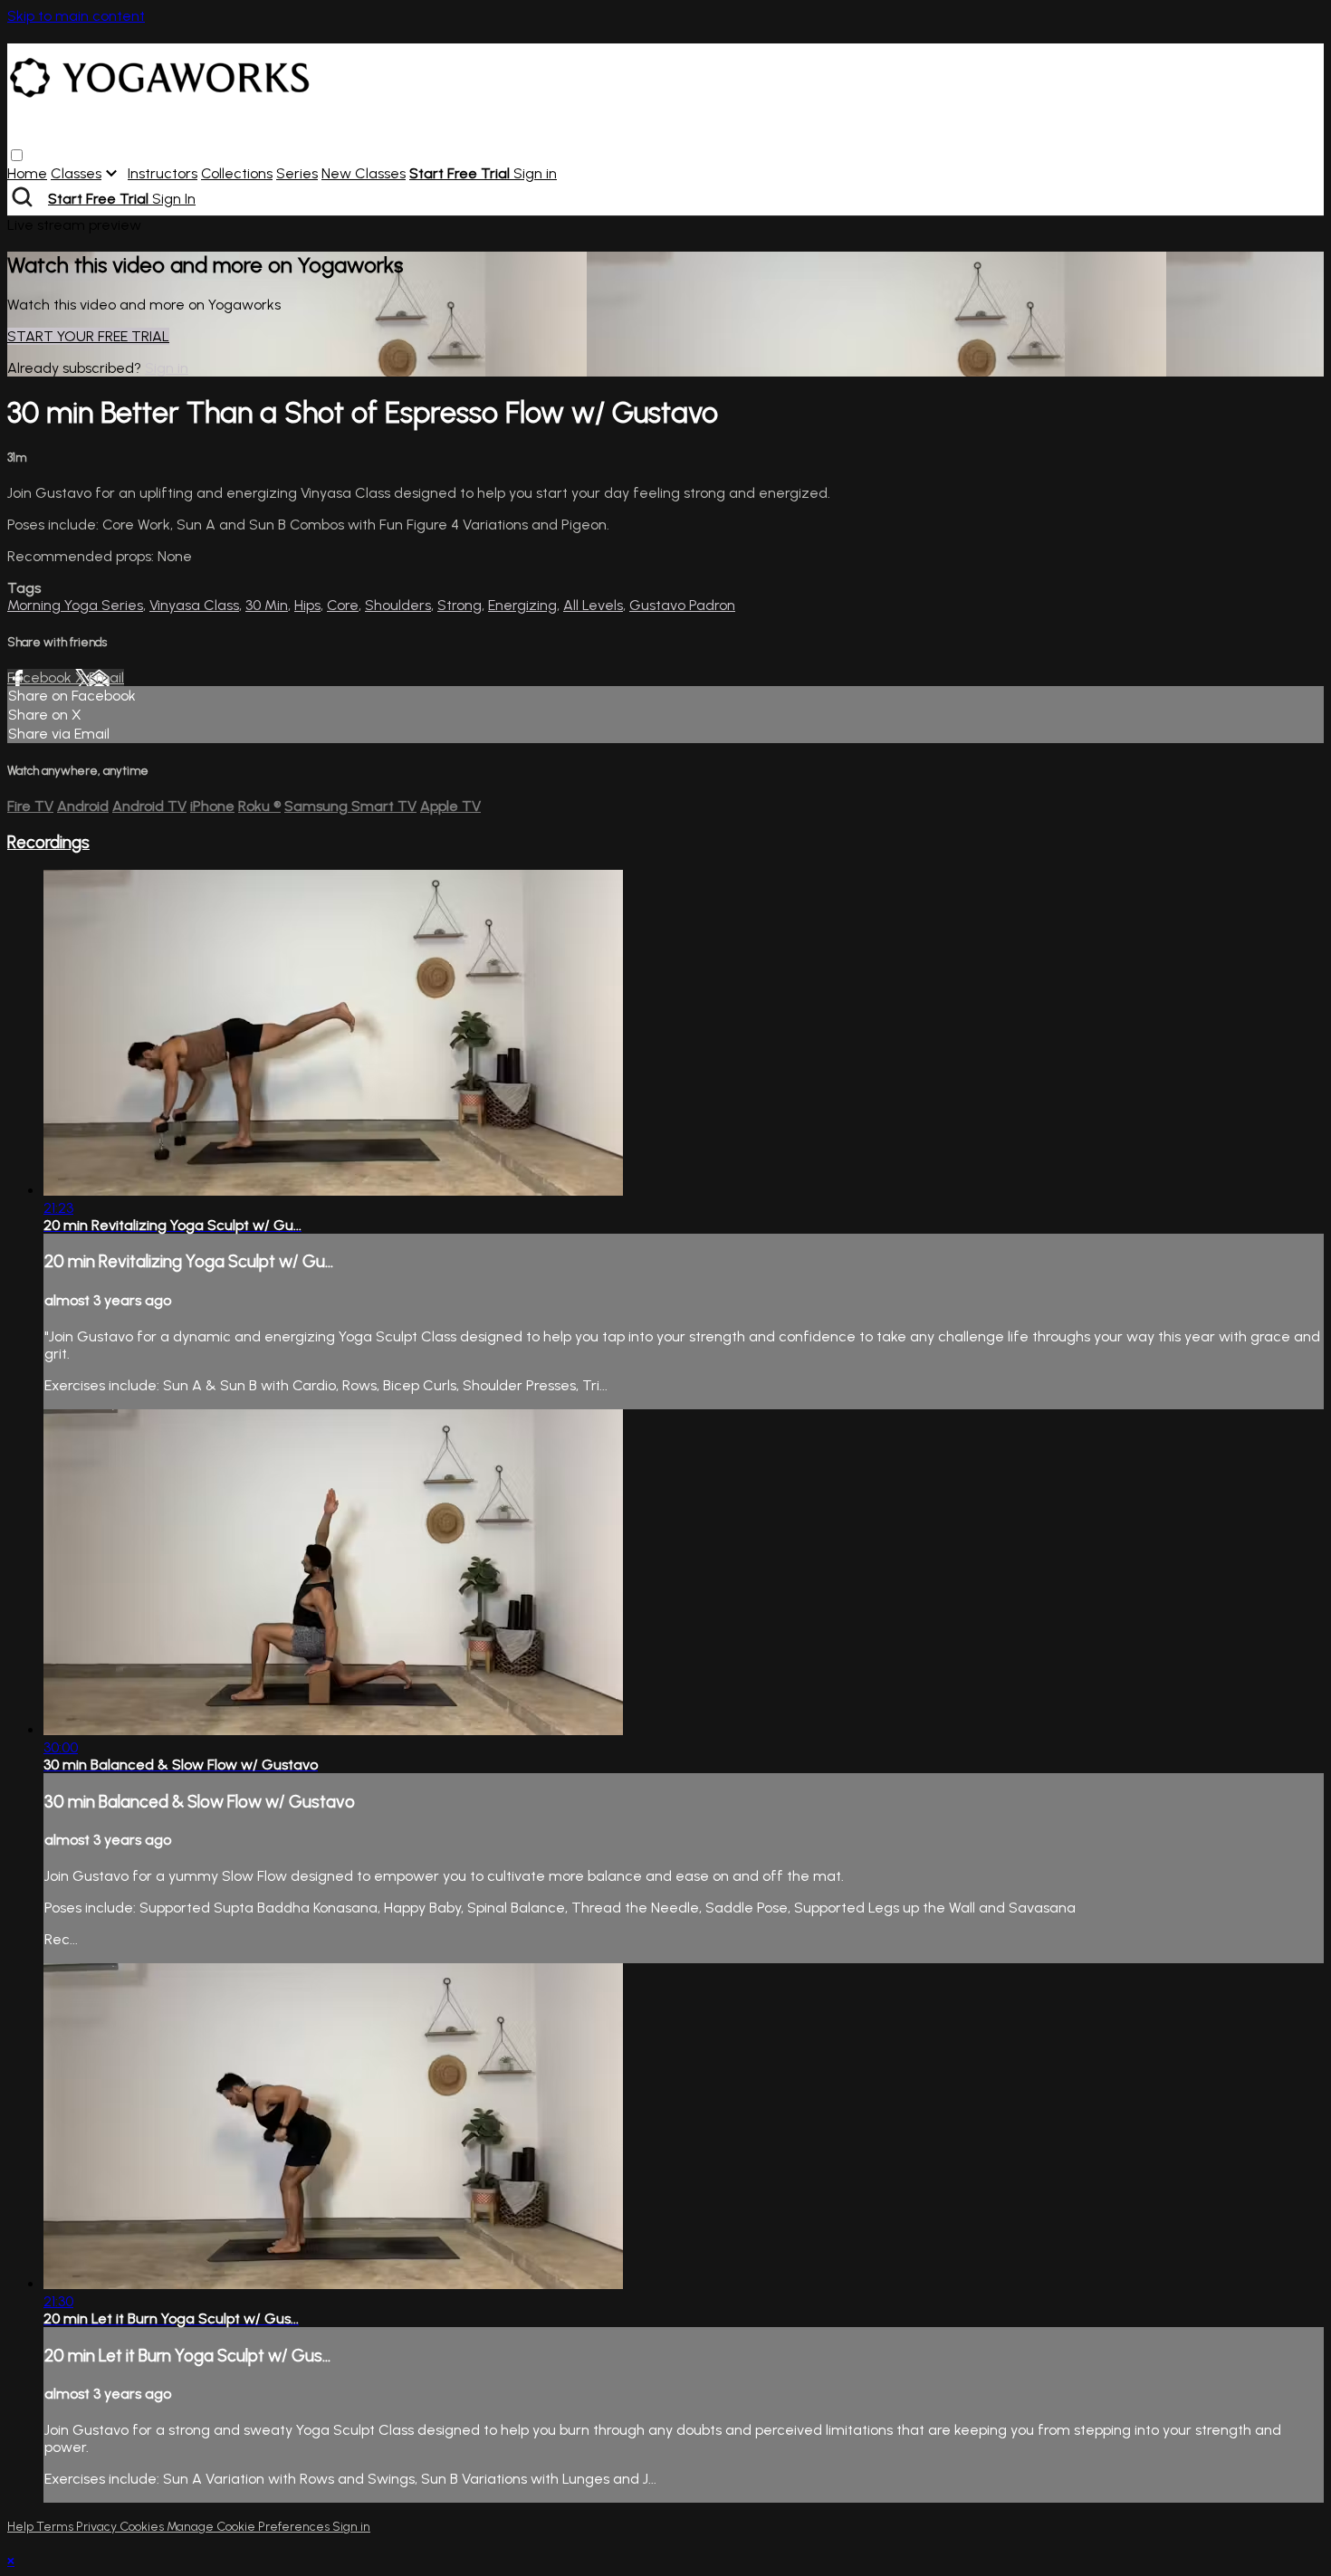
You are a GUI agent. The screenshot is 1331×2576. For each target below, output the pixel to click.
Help (22, 2527)
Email (106, 677)
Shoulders (398, 605)
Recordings (48, 842)
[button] (17, 155)
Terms (56, 2527)
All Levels (593, 605)
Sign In (174, 199)
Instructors (163, 173)
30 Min (267, 605)
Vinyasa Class (194, 605)
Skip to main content (76, 16)
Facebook (41, 677)
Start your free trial (88, 336)
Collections (237, 173)
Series (297, 173)
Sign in (535, 173)
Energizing (522, 605)
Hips (307, 605)
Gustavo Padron (682, 605)
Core (343, 605)
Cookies (143, 2527)
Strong (460, 605)
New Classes (364, 173)
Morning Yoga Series (75, 605)
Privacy (98, 2527)
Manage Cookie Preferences (249, 2527)
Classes (76, 173)
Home (27, 173)
